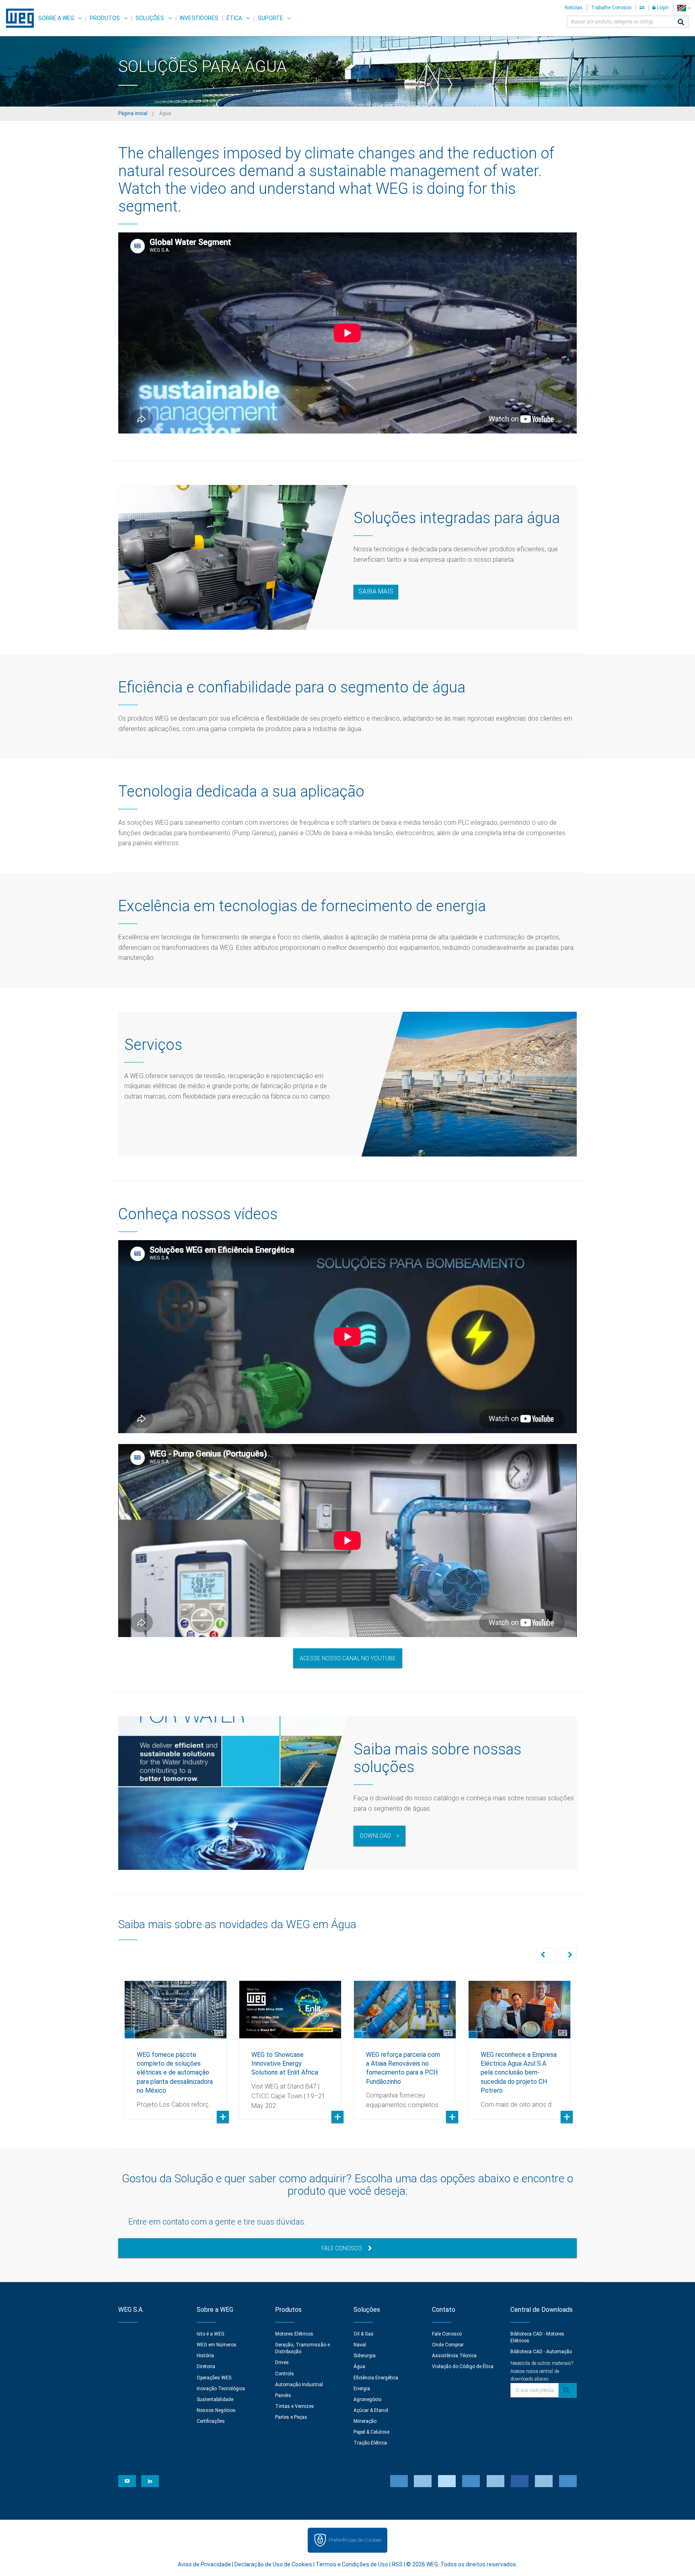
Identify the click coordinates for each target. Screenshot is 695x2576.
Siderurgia (365, 2356)
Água (359, 2366)
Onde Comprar (448, 2345)
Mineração (365, 2421)
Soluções (150, 18)
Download (375, 1836)
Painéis (283, 2395)
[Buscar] (681, 23)
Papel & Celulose (371, 2432)
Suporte (270, 18)
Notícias (574, 8)
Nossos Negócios (216, 2410)
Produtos (105, 18)
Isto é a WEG (211, 2334)
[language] (684, 8)
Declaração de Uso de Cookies (273, 2564)
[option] (176, 2044)
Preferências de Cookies (355, 2540)
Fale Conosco (342, 2248)
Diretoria (206, 2366)
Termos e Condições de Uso (352, 2564)
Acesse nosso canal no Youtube (348, 1658)
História (205, 2356)
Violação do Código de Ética (463, 2366)
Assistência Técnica (454, 2356)
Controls (285, 2374)
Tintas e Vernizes (295, 2406)
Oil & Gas (364, 2334)
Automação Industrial (299, 2385)
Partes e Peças (291, 2417)
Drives (282, 2362)
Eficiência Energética (376, 2378)
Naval (360, 2345)
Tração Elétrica (370, 2443)
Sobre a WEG (56, 18)
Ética (234, 18)
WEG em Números (217, 2345)
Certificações (211, 2421)
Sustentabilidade (215, 2399)
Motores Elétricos (294, 2334)
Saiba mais (376, 591)
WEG (17, 18)
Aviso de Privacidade (204, 2564)
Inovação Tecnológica (221, 2389)
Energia (362, 2389)
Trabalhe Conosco (611, 8)
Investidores (199, 18)
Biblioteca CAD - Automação (541, 2352)
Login (662, 8)
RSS (397, 2564)
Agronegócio (367, 2399)
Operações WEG (214, 2378)
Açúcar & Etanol (371, 2410)
